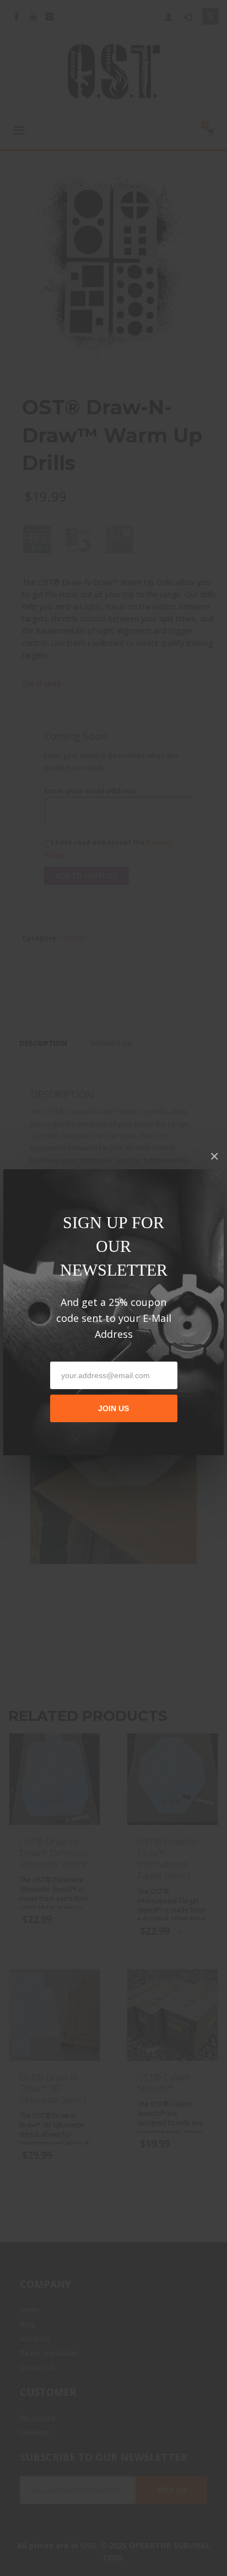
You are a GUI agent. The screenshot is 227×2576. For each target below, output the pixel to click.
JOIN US (113, 1408)
